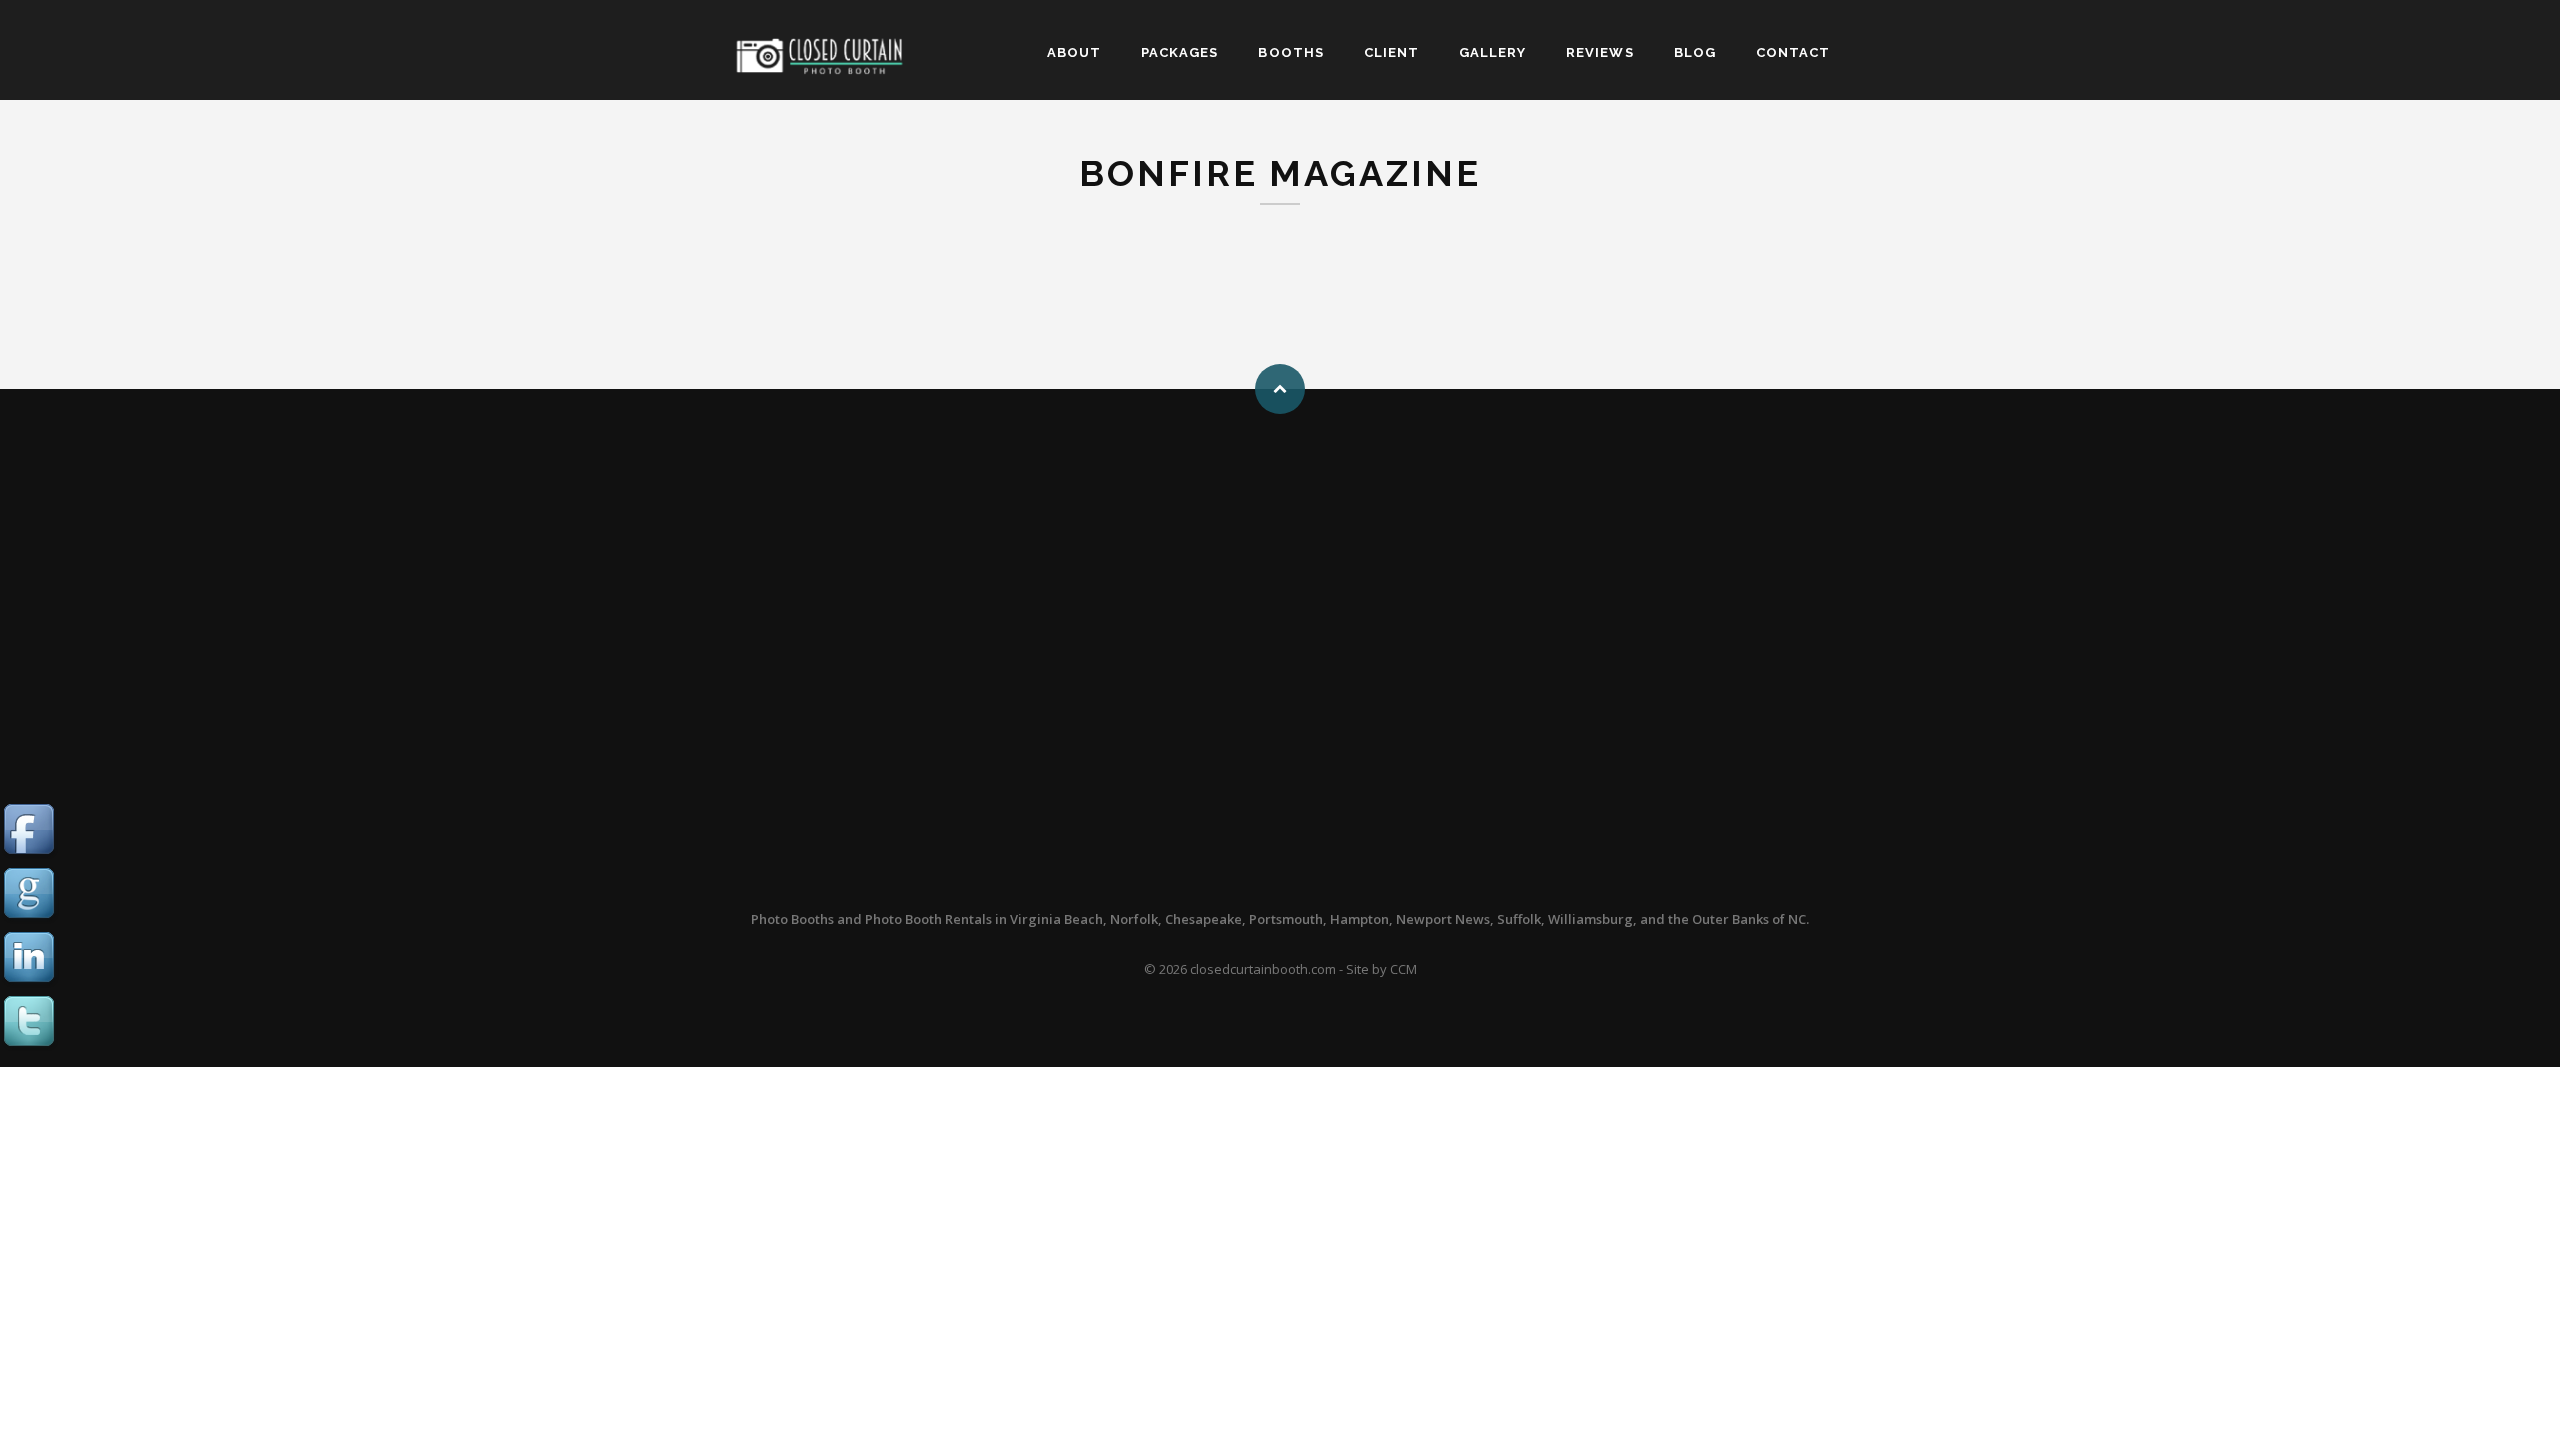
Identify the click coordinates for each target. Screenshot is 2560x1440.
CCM (1403, 969)
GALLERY (1492, 52)
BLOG (1695, 52)
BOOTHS (1290, 52)
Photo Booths (792, 919)
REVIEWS (1599, 52)
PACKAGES (1179, 52)
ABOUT (1074, 52)
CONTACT (1793, 52)
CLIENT (1391, 52)
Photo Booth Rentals (928, 919)
